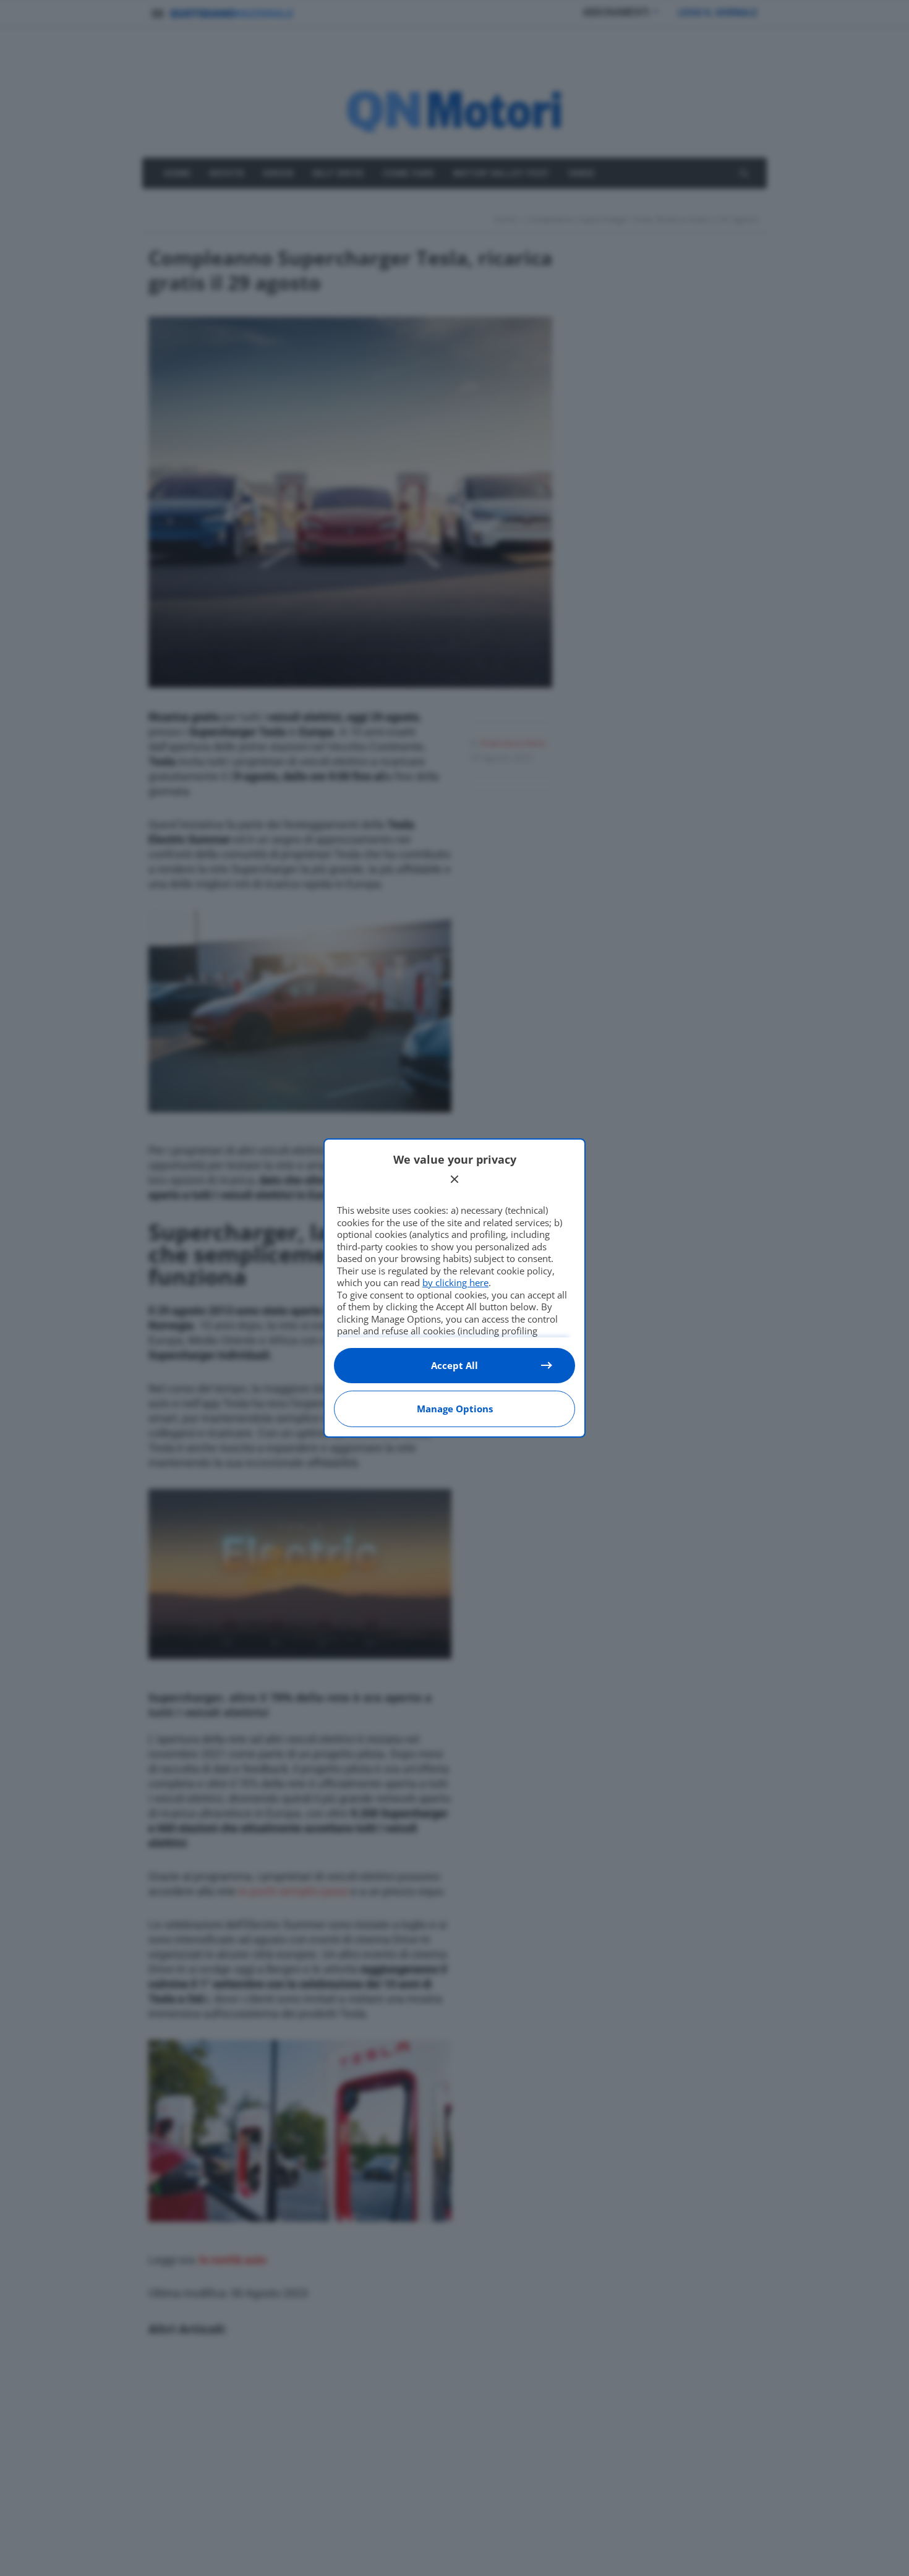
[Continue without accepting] (454, 1179)
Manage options (455, 1409)
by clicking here (455, 1282)
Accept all (454, 1365)
